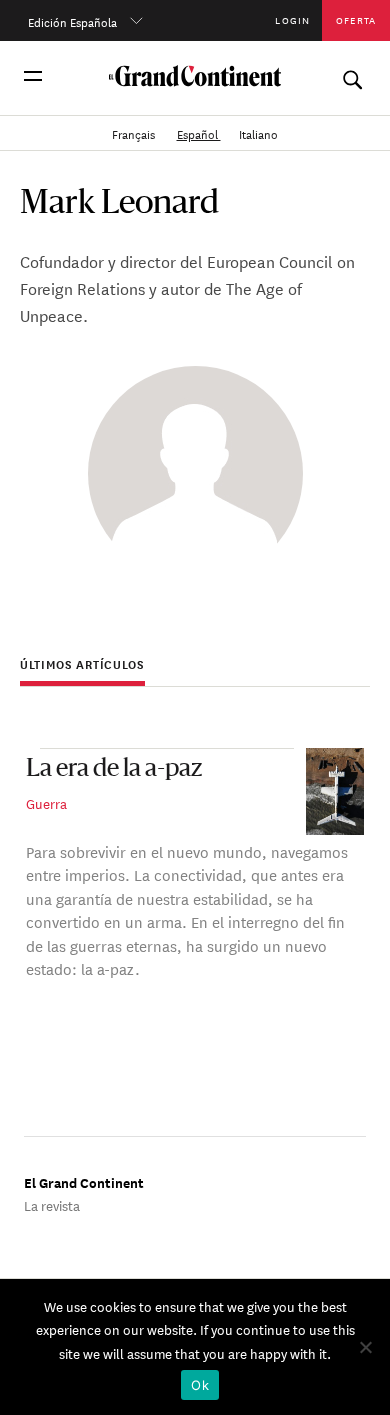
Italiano (258, 132)
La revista (52, 1204)
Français (135, 132)
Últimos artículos (82, 664)
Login (292, 19)
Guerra (46, 802)
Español (199, 132)
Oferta (356, 19)
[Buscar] (352, 76)
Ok (200, 1385)
